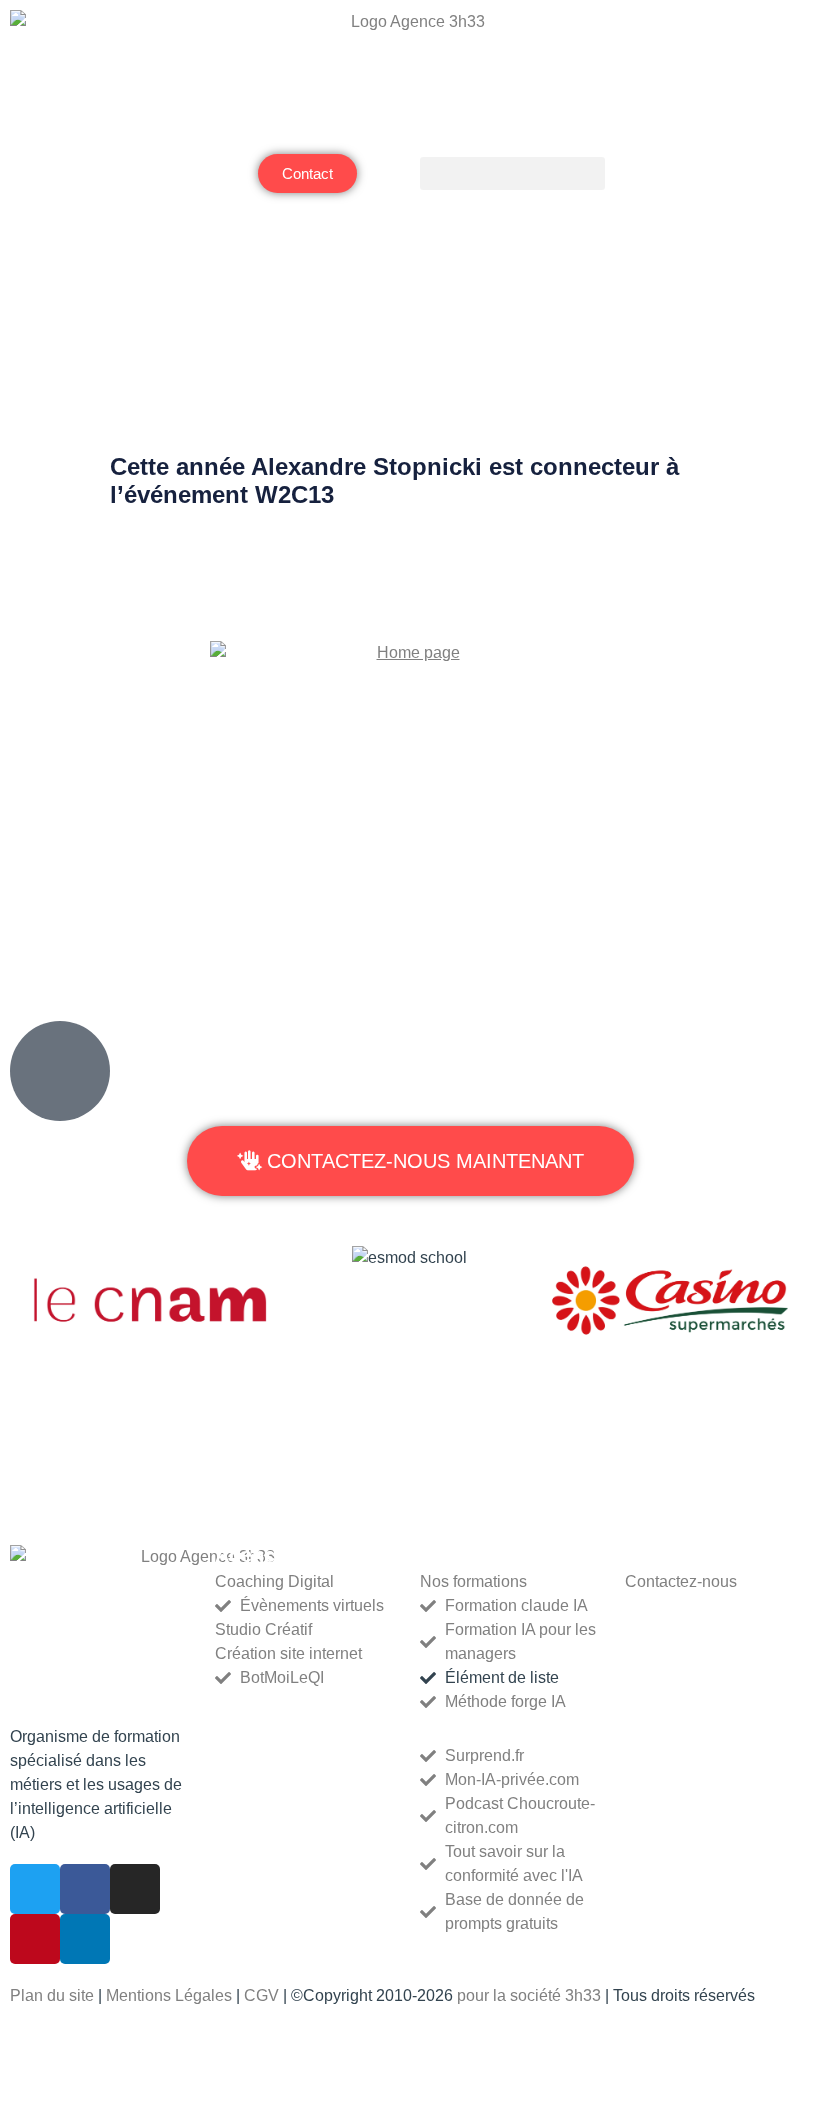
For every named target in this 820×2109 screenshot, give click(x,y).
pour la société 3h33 (531, 1995)
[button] (512, 173)
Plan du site (52, 1995)
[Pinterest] (35, 1939)
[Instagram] (135, 1889)
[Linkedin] (85, 1939)
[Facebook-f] (85, 1889)
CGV (261, 1995)
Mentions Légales (169, 1995)
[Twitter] (35, 1889)
